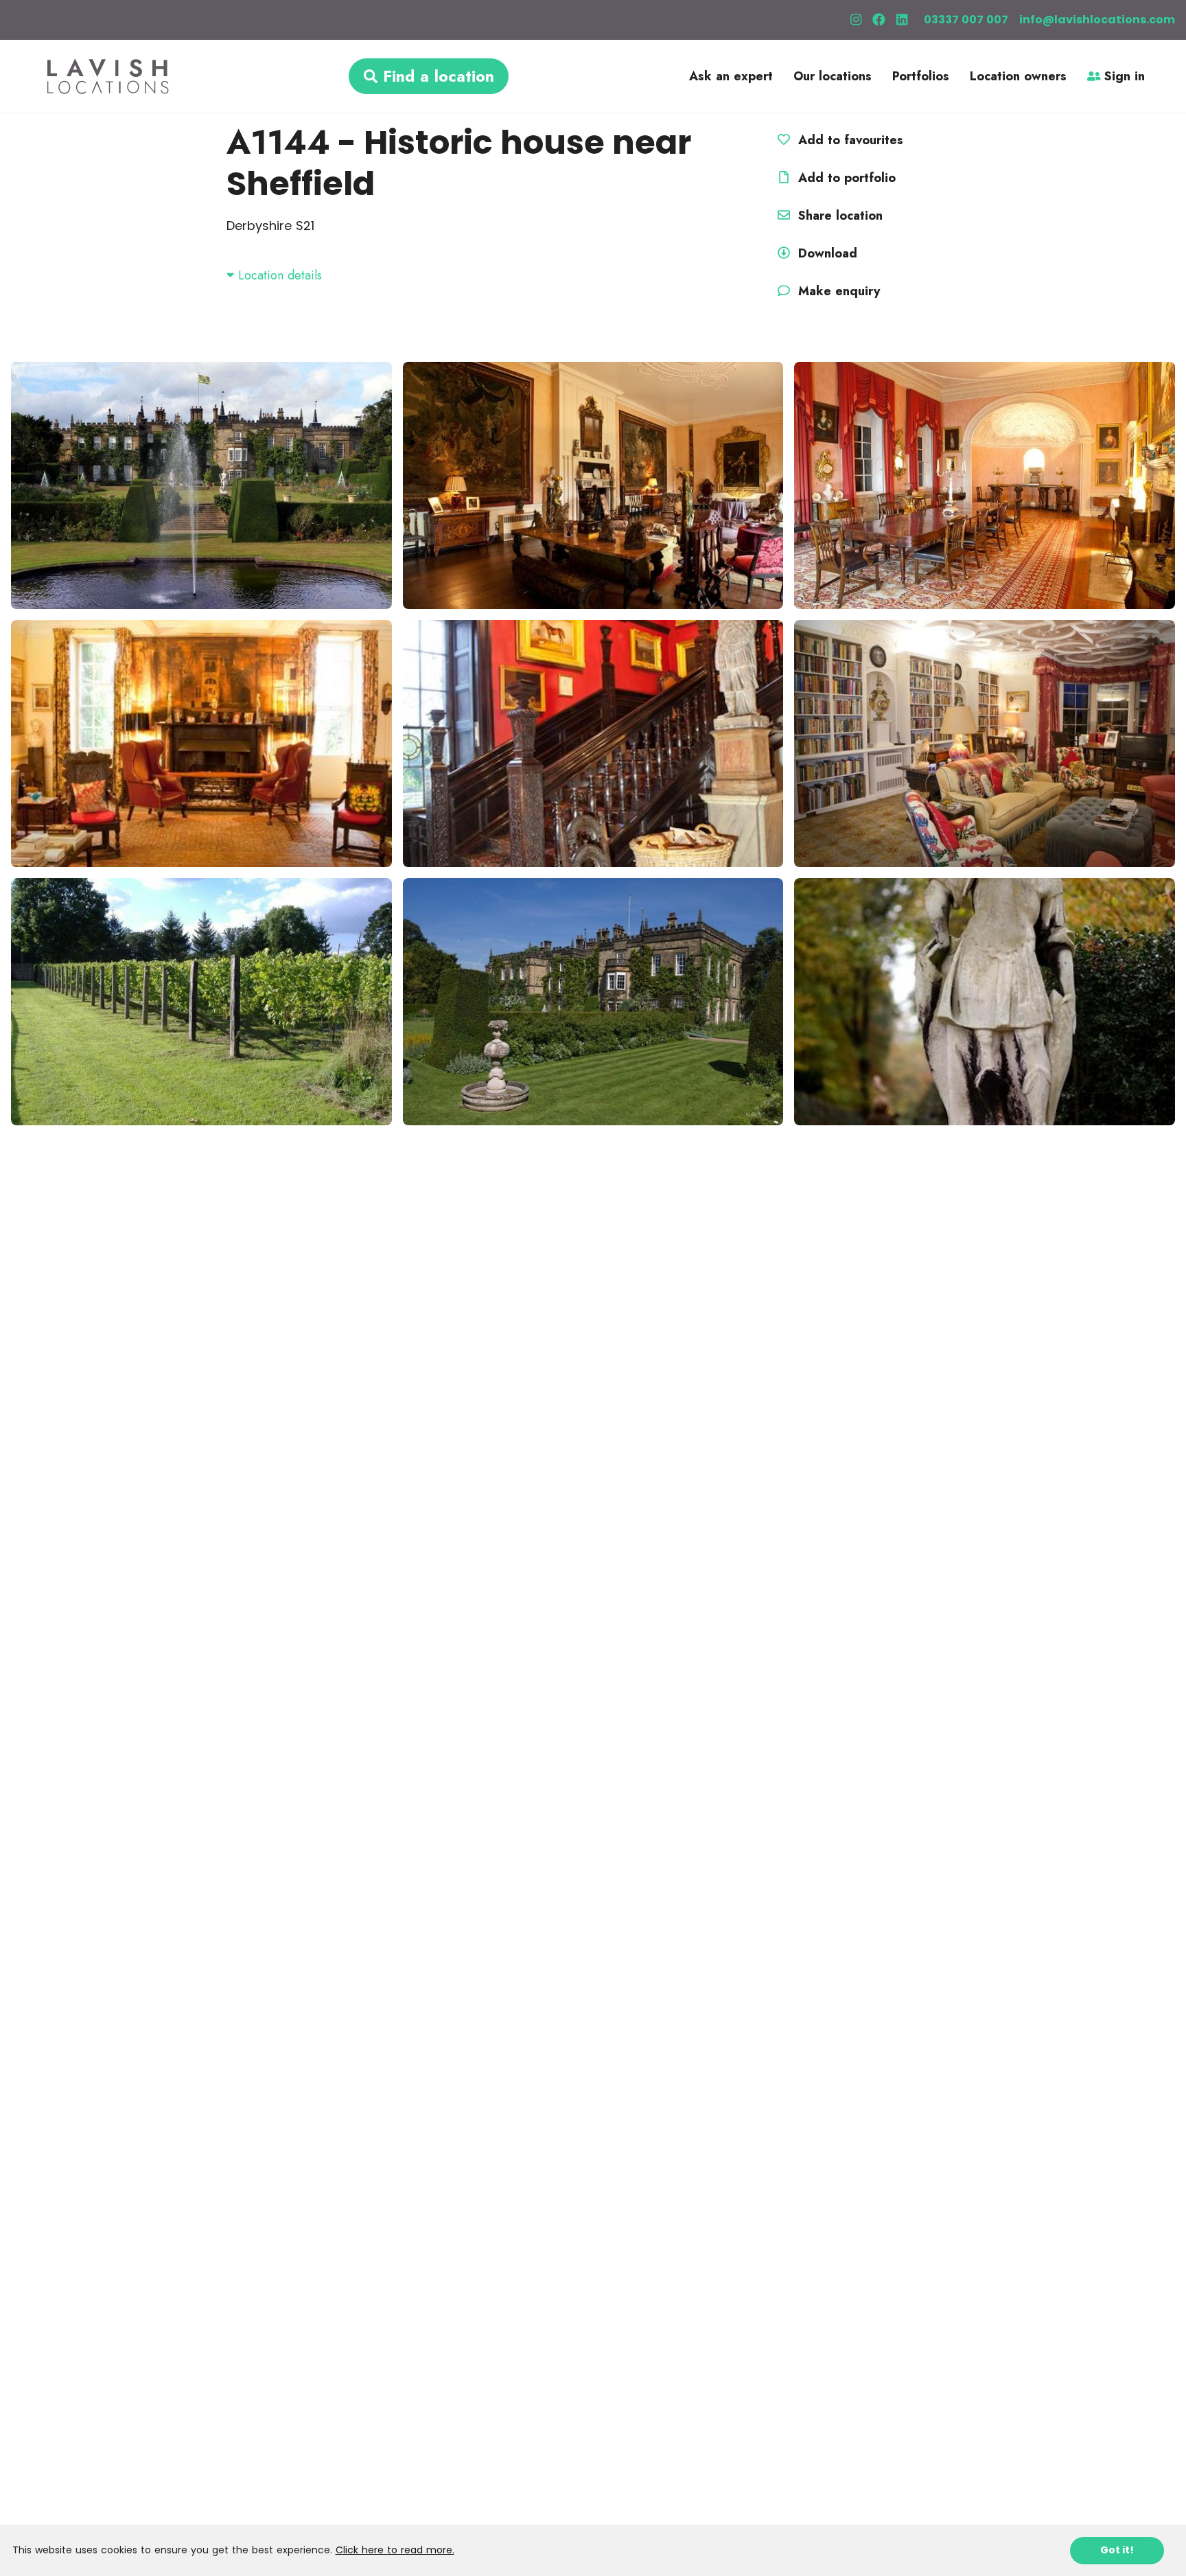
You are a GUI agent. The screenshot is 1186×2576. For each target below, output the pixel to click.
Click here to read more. (395, 2550)
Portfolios (921, 76)
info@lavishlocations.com (1097, 20)
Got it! (1117, 2550)
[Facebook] (879, 20)
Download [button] (828, 253)
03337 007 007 (966, 20)
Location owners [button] (1018, 76)
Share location (838, 216)
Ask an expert (731, 76)
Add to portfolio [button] (845, 178)
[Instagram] (856, 20)
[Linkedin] (902, 20)
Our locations (833, 76)
